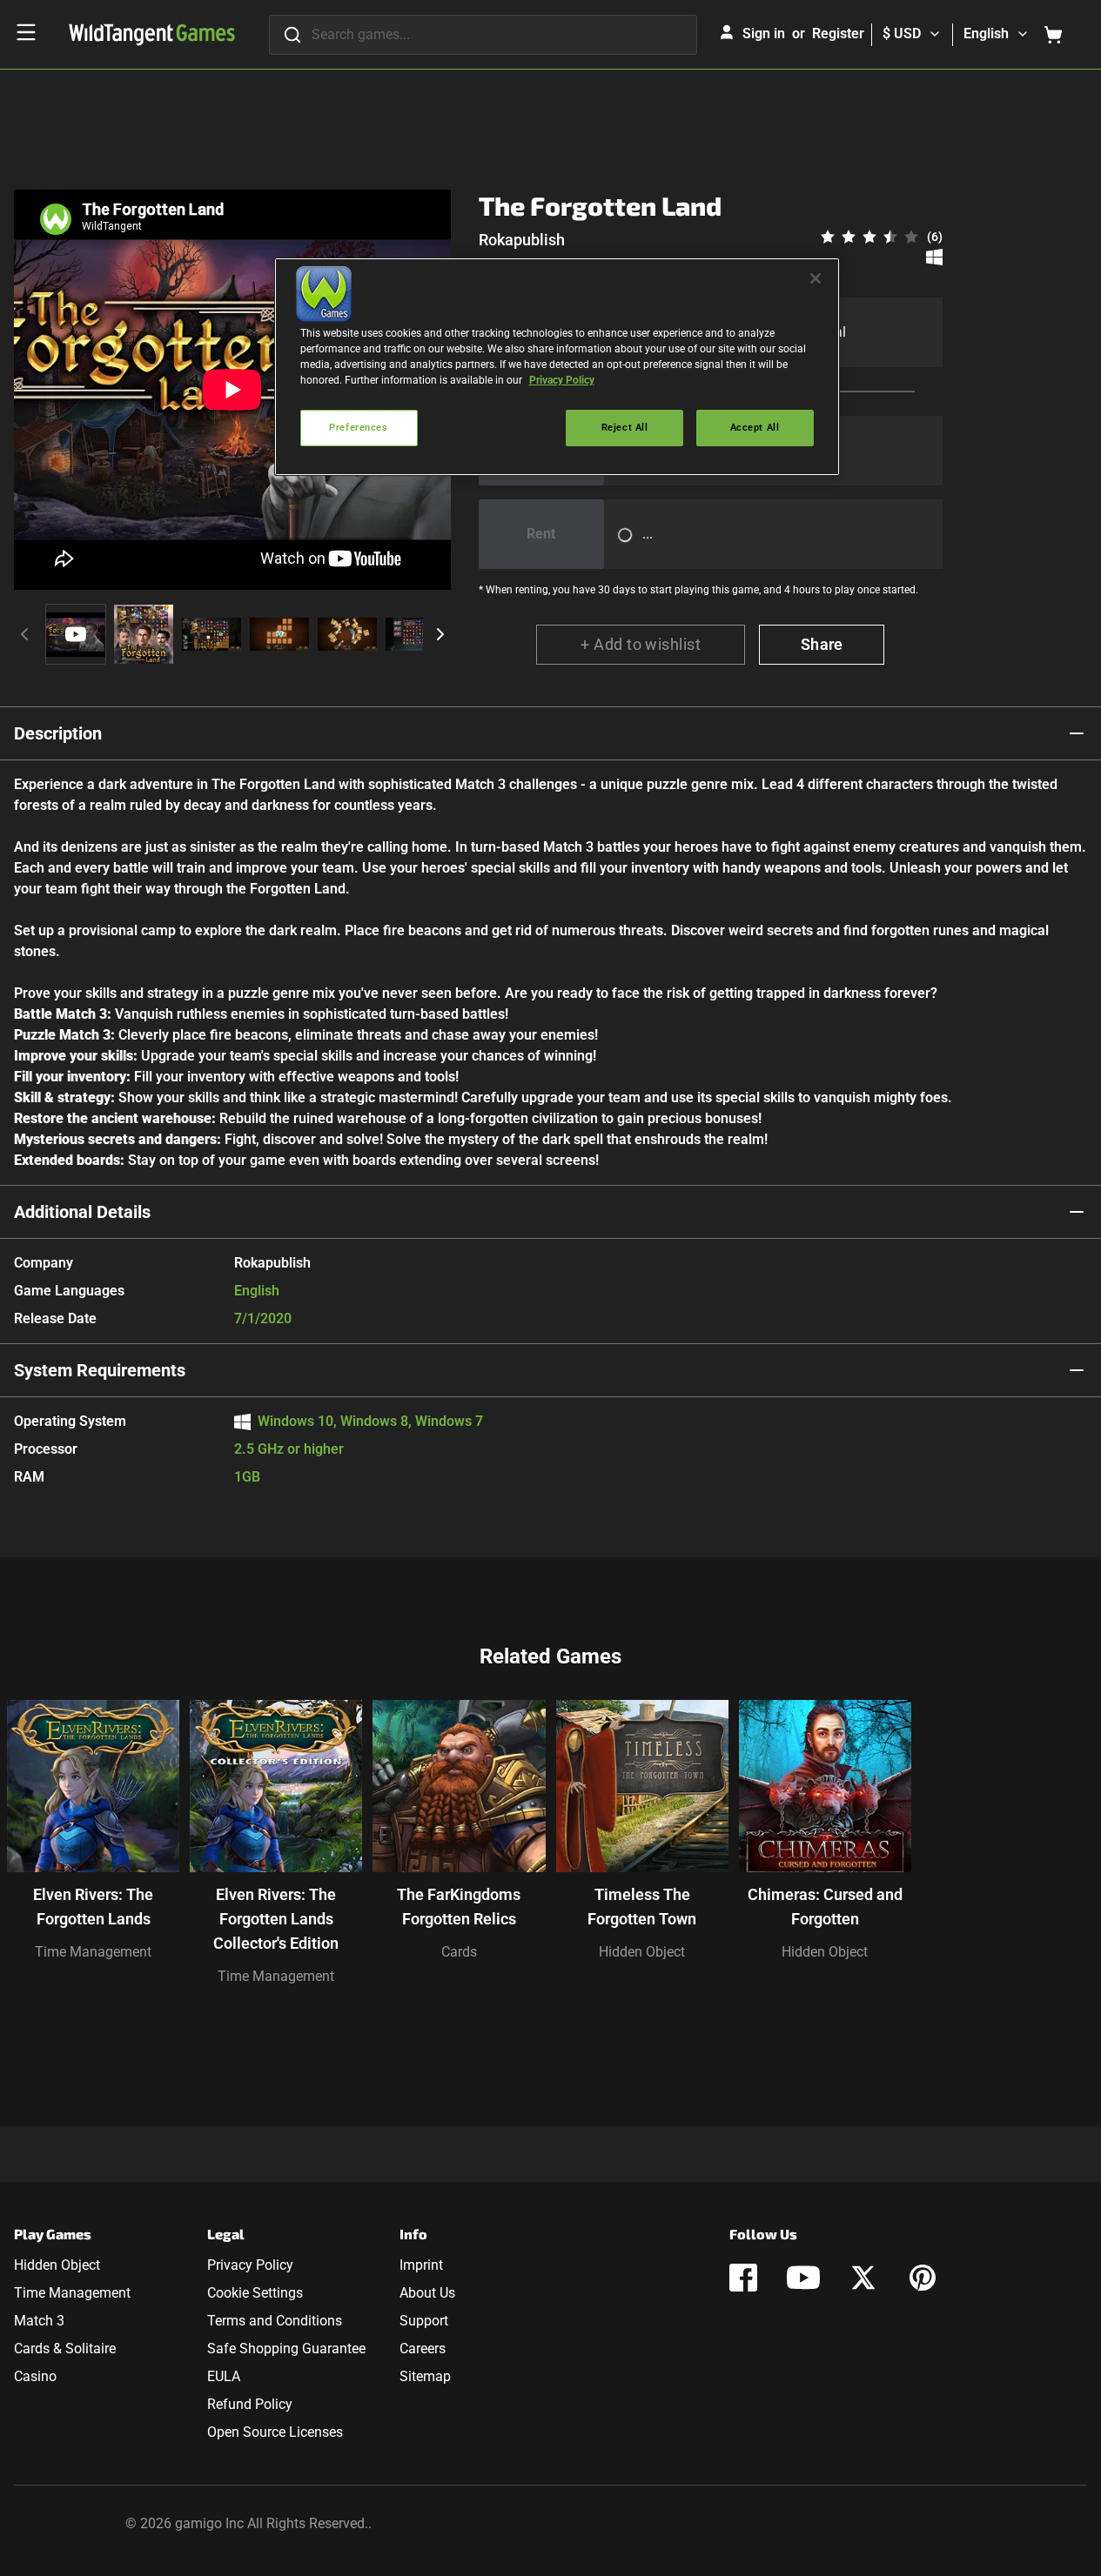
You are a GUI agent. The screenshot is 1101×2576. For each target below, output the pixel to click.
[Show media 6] (415, 634)
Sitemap (425, 2376)
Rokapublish (522, 240)
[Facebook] (743, 2278)
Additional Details (82, 1212)
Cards (459, 1952)
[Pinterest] (923, 2278)
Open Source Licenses (275, 2432)
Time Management (93, 1952)
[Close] (816, 278)
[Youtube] (803, 2278)
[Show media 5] (347, 634)
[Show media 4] (279, 634)
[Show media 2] (144, 634)
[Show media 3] (211, 634)
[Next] (440, 634)
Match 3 (39, 2321)
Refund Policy (250, 2404)
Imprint (421, 2265)
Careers (423, 2349)
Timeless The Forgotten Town (642, 1907)
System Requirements (100, 1370)
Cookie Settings (255, 2293)
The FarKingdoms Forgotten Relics (459, 1907)
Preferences (358, 427)
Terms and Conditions (275, 2321)
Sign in (764, 33)
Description (58, 733)
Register (838, 33)
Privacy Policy (250, 2265)
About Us (427, 2293)
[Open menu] (26, 32)
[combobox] (483, 35)
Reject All (625, 427)
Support (424, 2321)
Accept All (755, 427)
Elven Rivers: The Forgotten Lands (93, 1907)
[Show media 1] (76, 634)
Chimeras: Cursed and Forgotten (825, 1907)
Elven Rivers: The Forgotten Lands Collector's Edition (276, 1919)
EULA (224, 2376)
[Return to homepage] (152, 35)
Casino (35, 2376)
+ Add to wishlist (641, 644)
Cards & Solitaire (65, 2349)
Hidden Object (642, 1952)
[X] (863, 2278)
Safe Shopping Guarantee (286, 2349)
